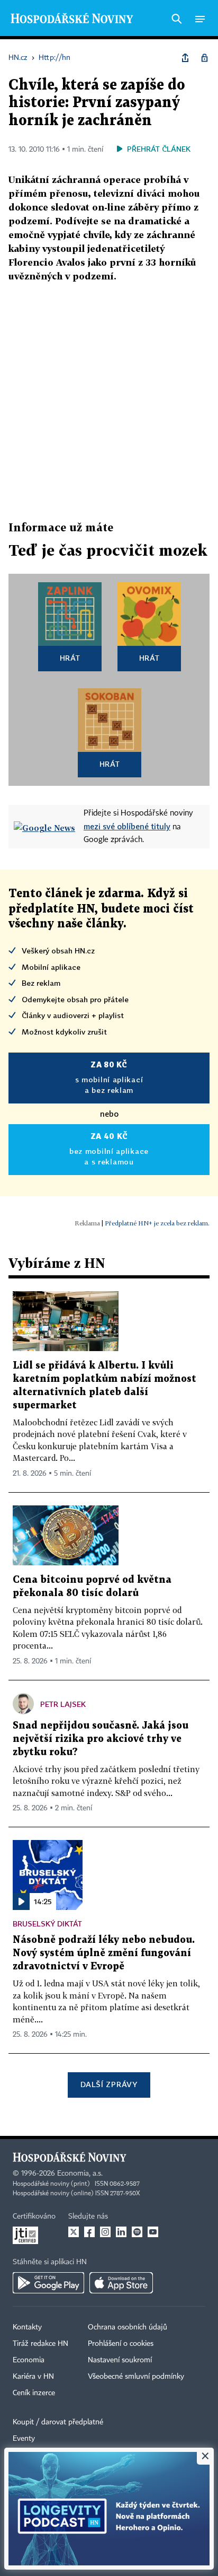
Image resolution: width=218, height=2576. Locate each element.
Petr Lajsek (63, 1704)
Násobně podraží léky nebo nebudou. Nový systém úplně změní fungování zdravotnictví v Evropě (104, 1953)
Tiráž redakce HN (40, 2344)
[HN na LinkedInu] (121, 2232)
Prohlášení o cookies (121, 2344)
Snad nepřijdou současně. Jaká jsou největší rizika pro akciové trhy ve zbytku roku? (101, 1739)
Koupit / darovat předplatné (58, 2422)
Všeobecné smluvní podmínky (136, 2377)
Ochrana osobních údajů (128, 2327)
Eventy (24, 2439)
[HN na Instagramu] (105, 2232)
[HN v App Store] (121, 2283)
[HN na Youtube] (153, 2232)
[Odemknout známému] (204, 58)
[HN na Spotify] (137, 2232)
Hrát (70, 658)
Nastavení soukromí (120, 2360)
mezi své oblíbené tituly (127, 826)
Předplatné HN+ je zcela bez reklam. (157, 1223)
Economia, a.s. (80, 2174)
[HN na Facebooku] (89, 2232)
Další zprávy (109, 2084)
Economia (29, 2360)
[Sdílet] (185, 58)
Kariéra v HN (33, 2377)
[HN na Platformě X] (74, 2232)
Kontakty (27, 2327)
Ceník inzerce (34, 2393)
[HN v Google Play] (48, 2283)
